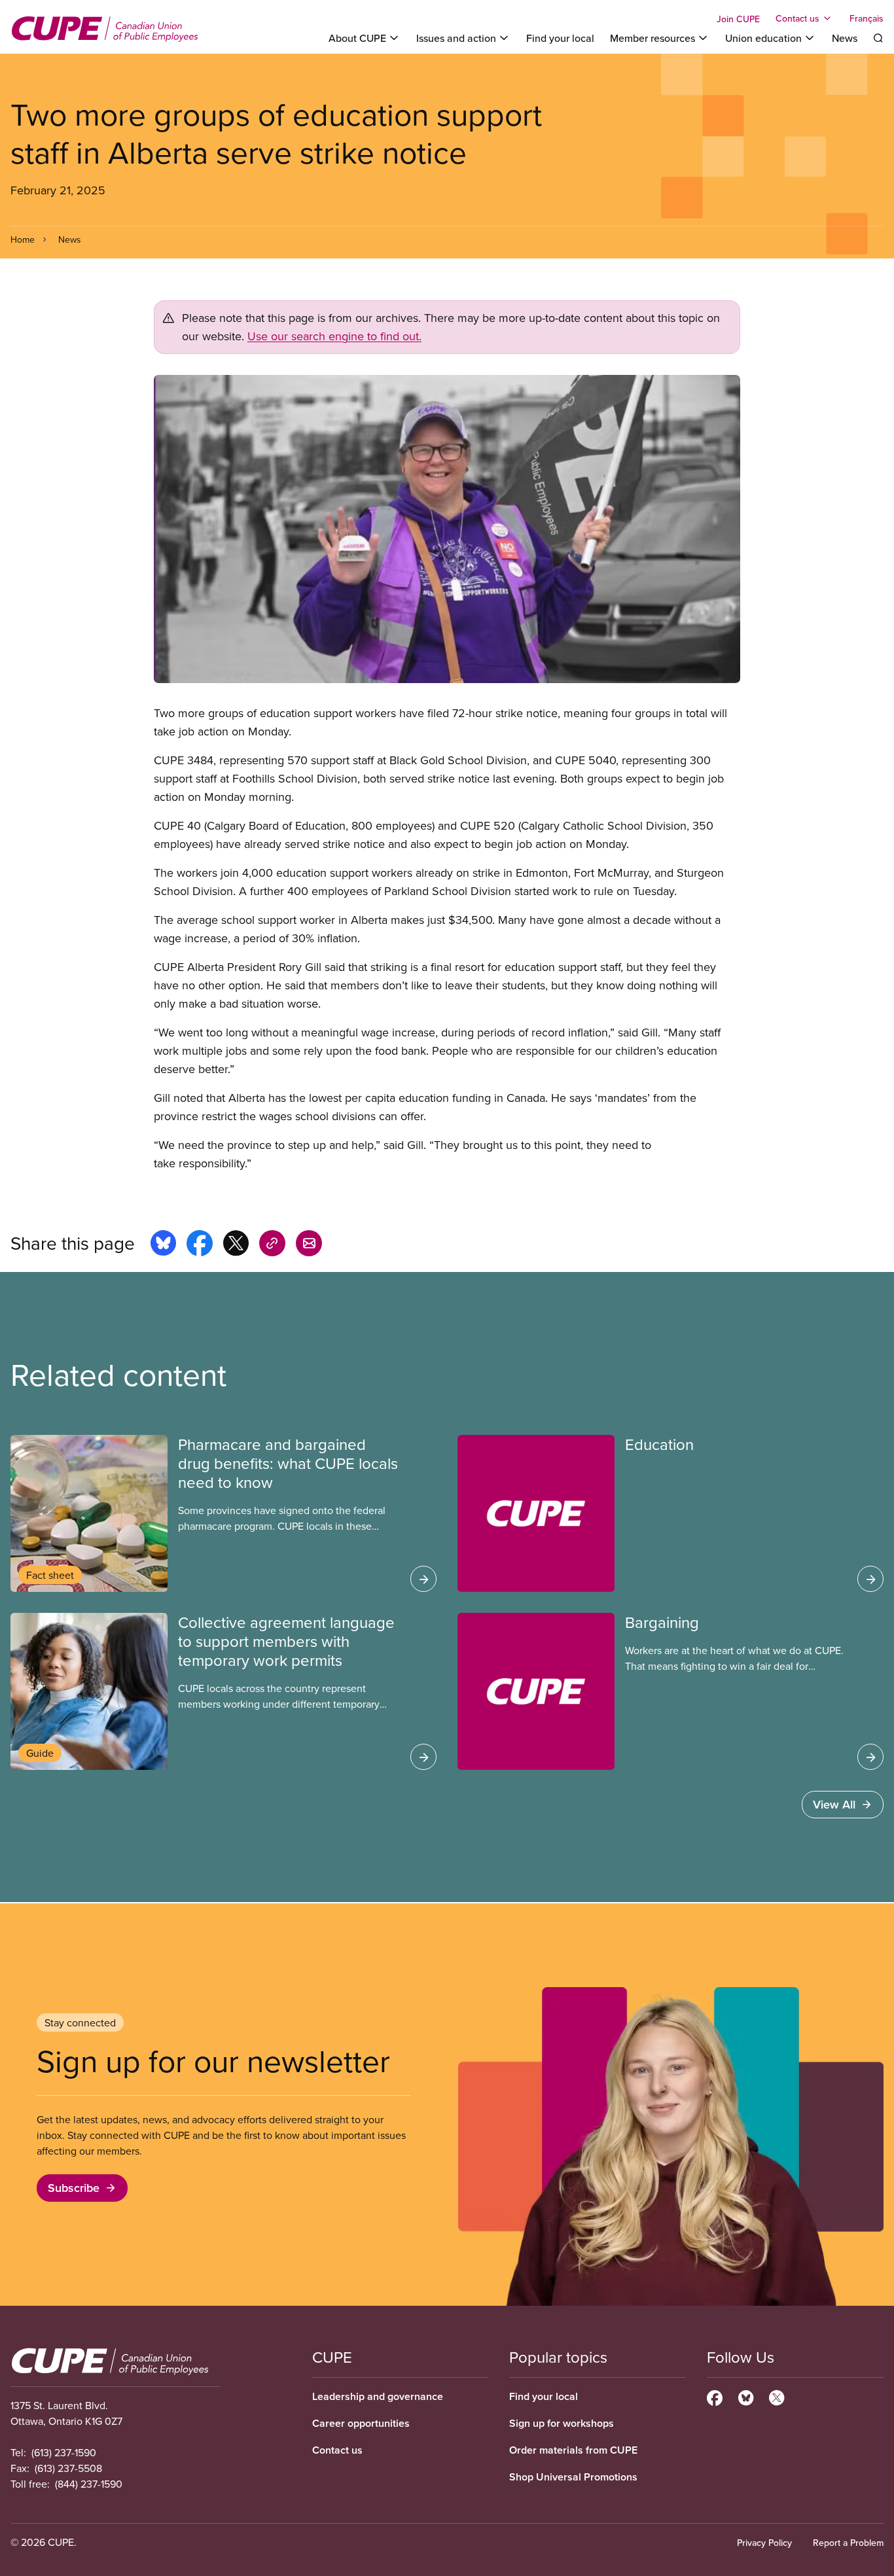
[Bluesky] (746, 2396)
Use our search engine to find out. (334, 336)
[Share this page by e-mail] (309, 1245)
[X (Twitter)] (777, 2396)
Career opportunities (361, 2423)
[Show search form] (878, 38)
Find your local (560, 38)
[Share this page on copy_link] (272, 1245)
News (845, 38)
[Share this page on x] (236, 1245)
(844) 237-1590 (89, 2484)
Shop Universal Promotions (573, 2477)
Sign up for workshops (562, 2423)
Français (867, 18)
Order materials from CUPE (573, 2450)
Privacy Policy (764, 2543)
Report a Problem (848, 2543)
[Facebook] (715, 2396)
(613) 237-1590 (64, 2452)
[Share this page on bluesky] (163, 1245)
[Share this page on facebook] (200, 1245)
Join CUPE (738, 19)
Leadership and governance (378, 2396)
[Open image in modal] (447, 529)
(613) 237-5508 (68, 2468)
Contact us (337, 2450)
